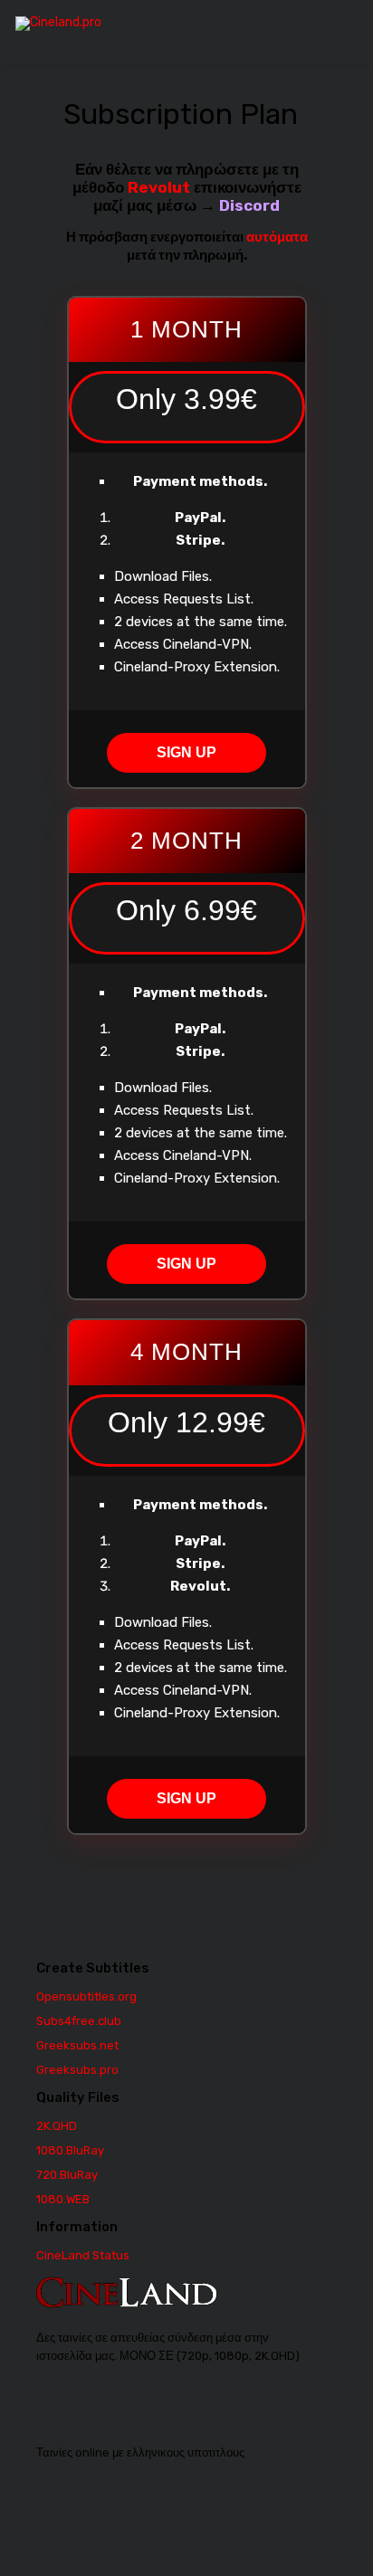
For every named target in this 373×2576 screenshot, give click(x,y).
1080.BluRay (70, 2150)
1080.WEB (63, 2199)
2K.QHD (57, 2126)
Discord (249, 205)
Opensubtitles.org (86, 1996)
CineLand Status (83, 2255)
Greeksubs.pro (77, 2070)
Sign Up (186, 752)
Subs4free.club (79, 2021)
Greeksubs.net (77, 2045)
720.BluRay (67, 2175)
